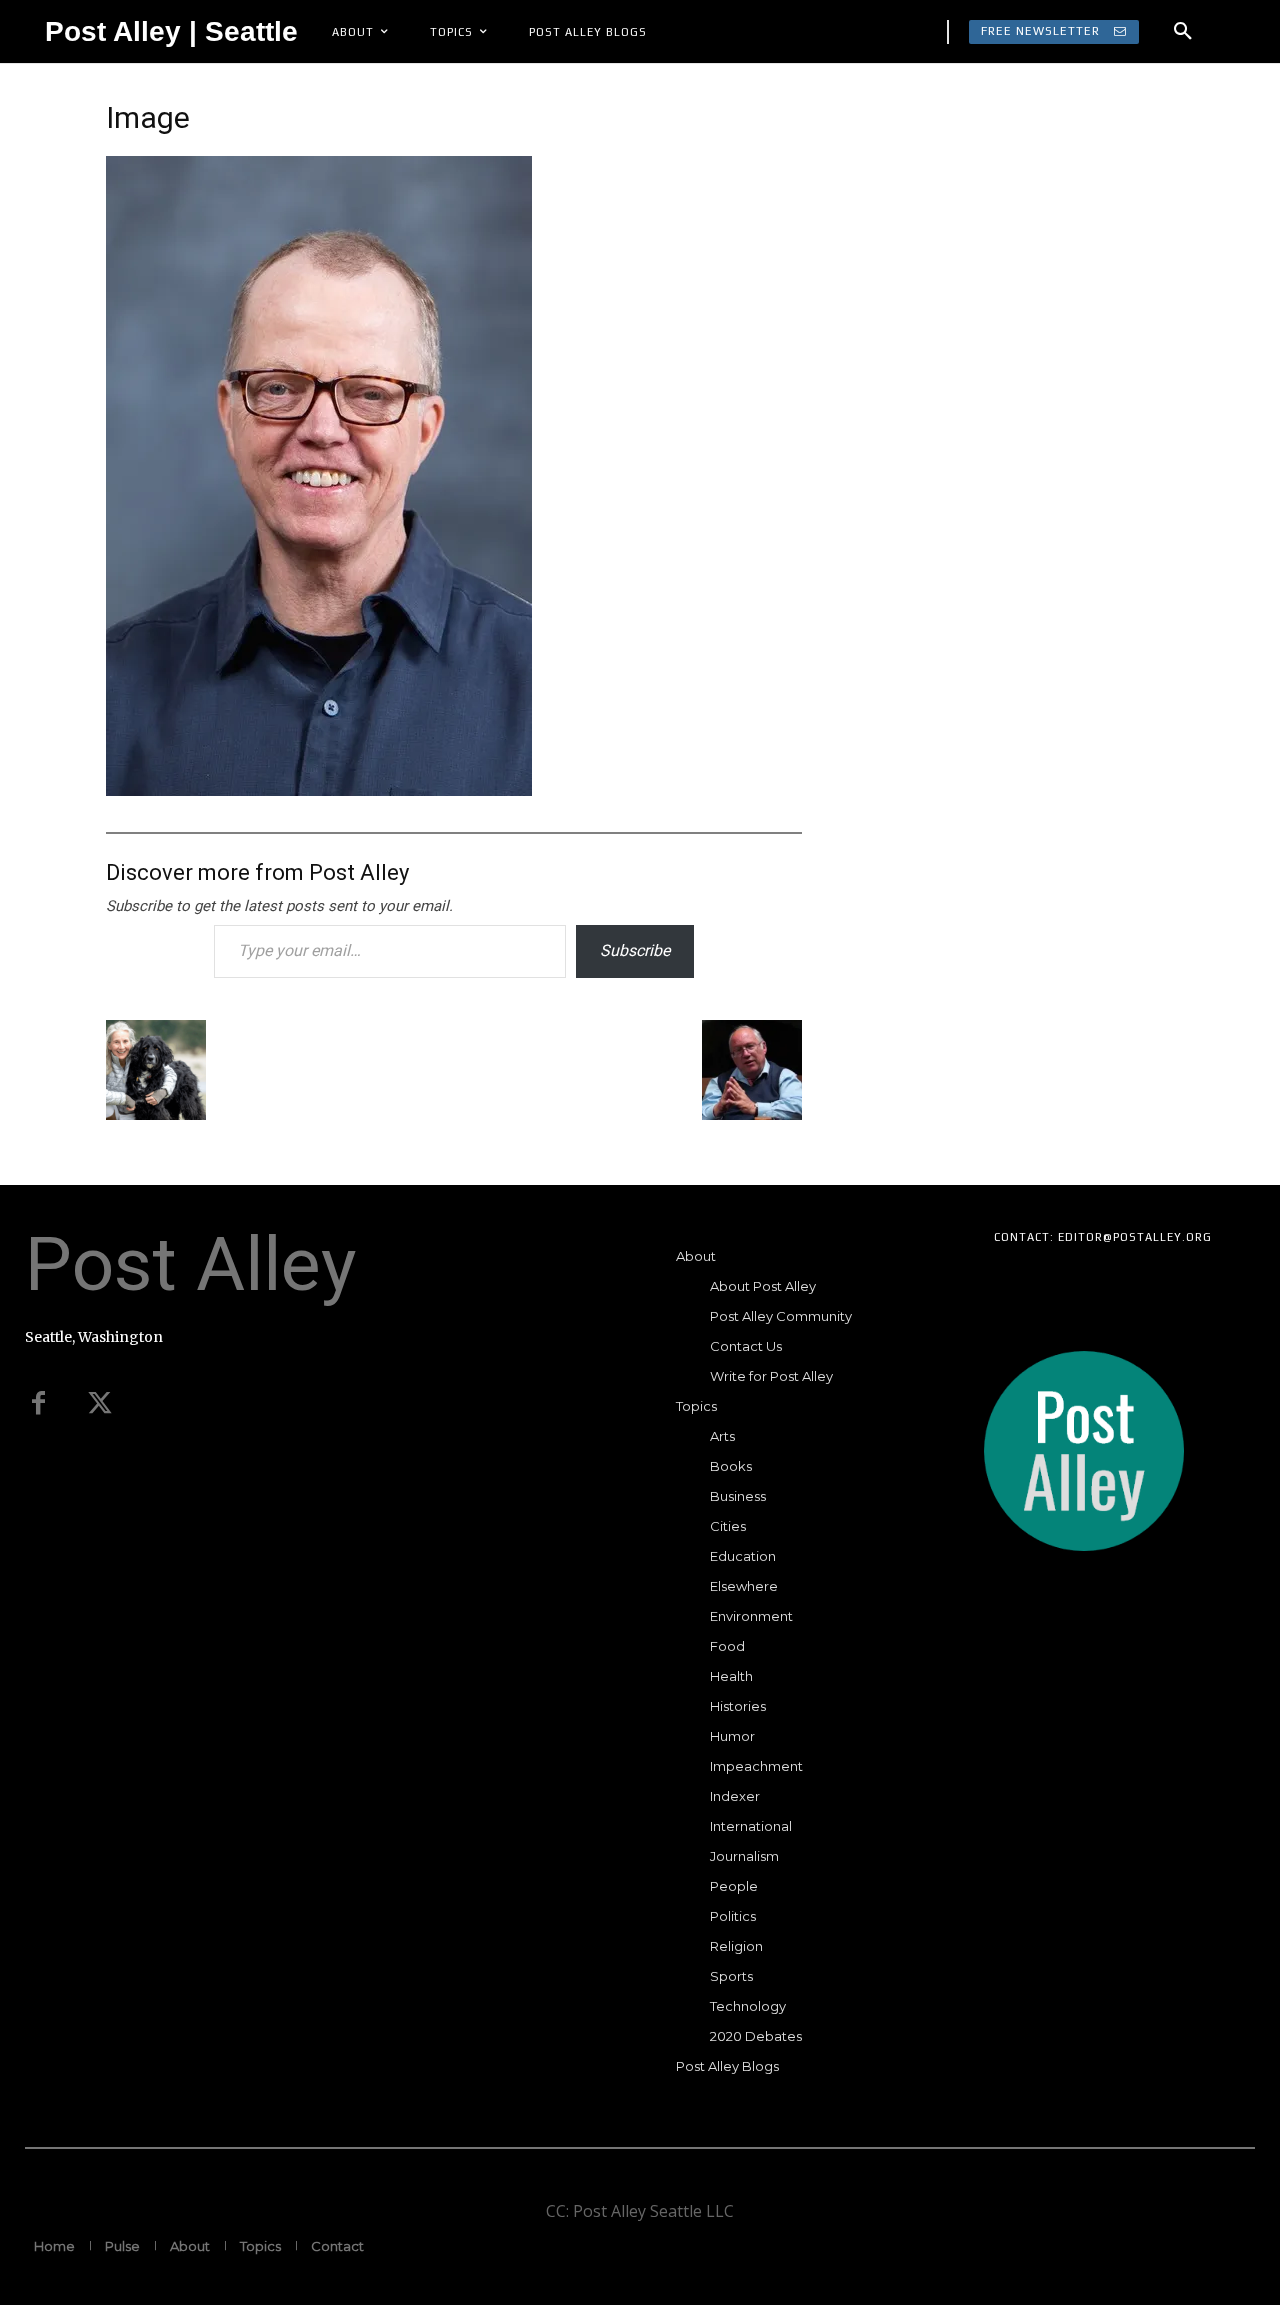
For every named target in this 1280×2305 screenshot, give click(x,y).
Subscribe (635, 950)
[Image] (319, 789)
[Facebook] (38, 1404)
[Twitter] (100, 1404)
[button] (1183, 32)
